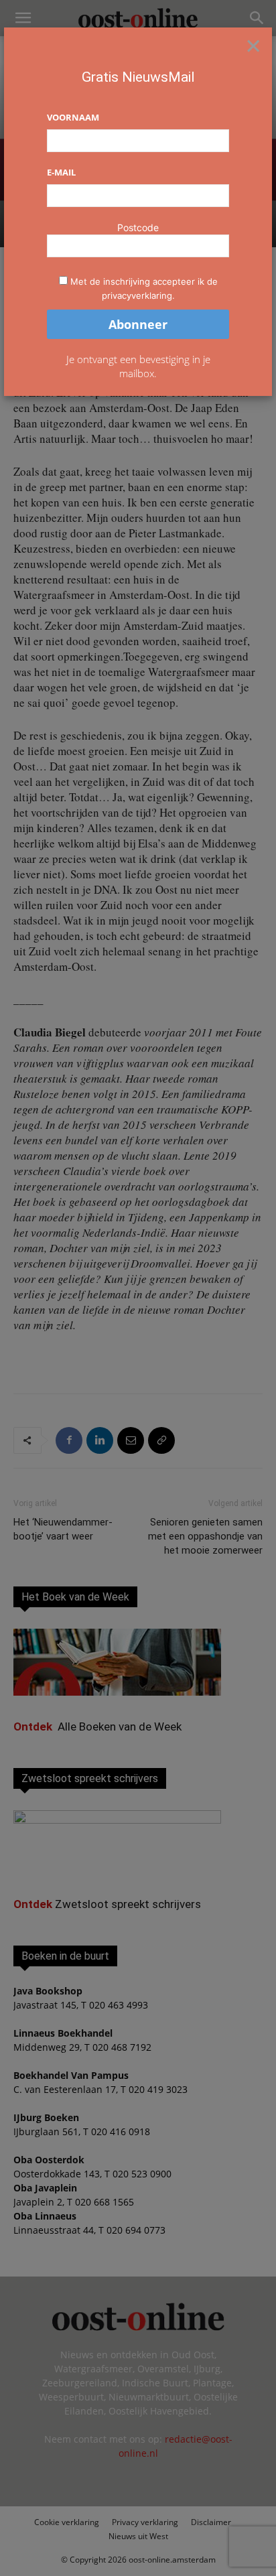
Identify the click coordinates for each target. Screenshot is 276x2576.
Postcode (138, 227)
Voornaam (73, 117)
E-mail (61, 172)
